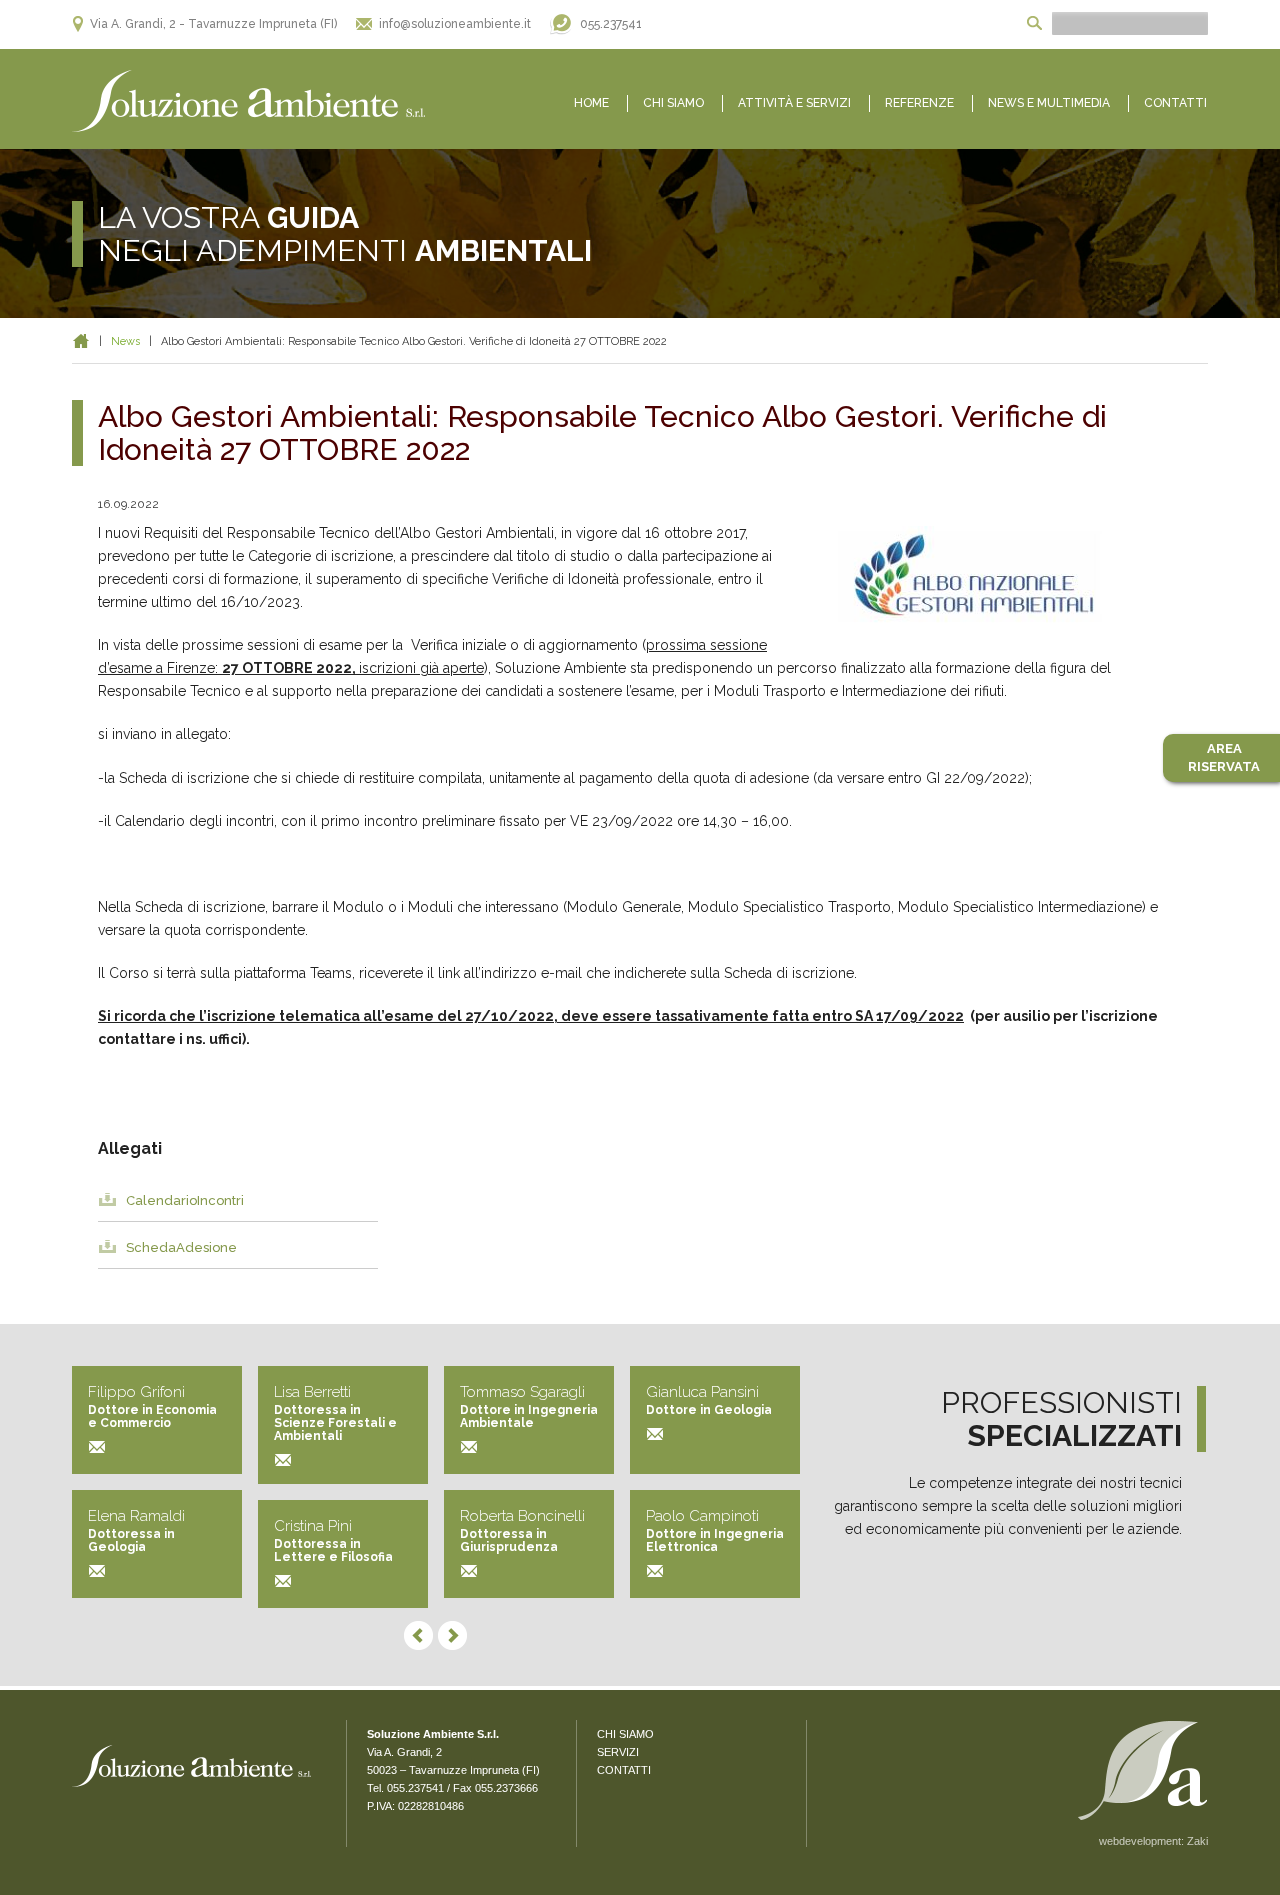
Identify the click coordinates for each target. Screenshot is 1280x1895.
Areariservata (1224, 757)
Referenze (919, 103)
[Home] (81, 341)
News (125, 341)
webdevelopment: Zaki (1153, 1841)
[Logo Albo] (1008, 574)
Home (591, 103)
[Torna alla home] (249, 101)
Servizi (618, 1752)
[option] (1008, 578)
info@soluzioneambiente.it (455, 24)
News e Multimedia (1049, 103)
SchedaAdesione (181, 1247)
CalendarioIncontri (185, 1200)
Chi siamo (673, 103)
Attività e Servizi (794, 103)
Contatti (1175, 103)
